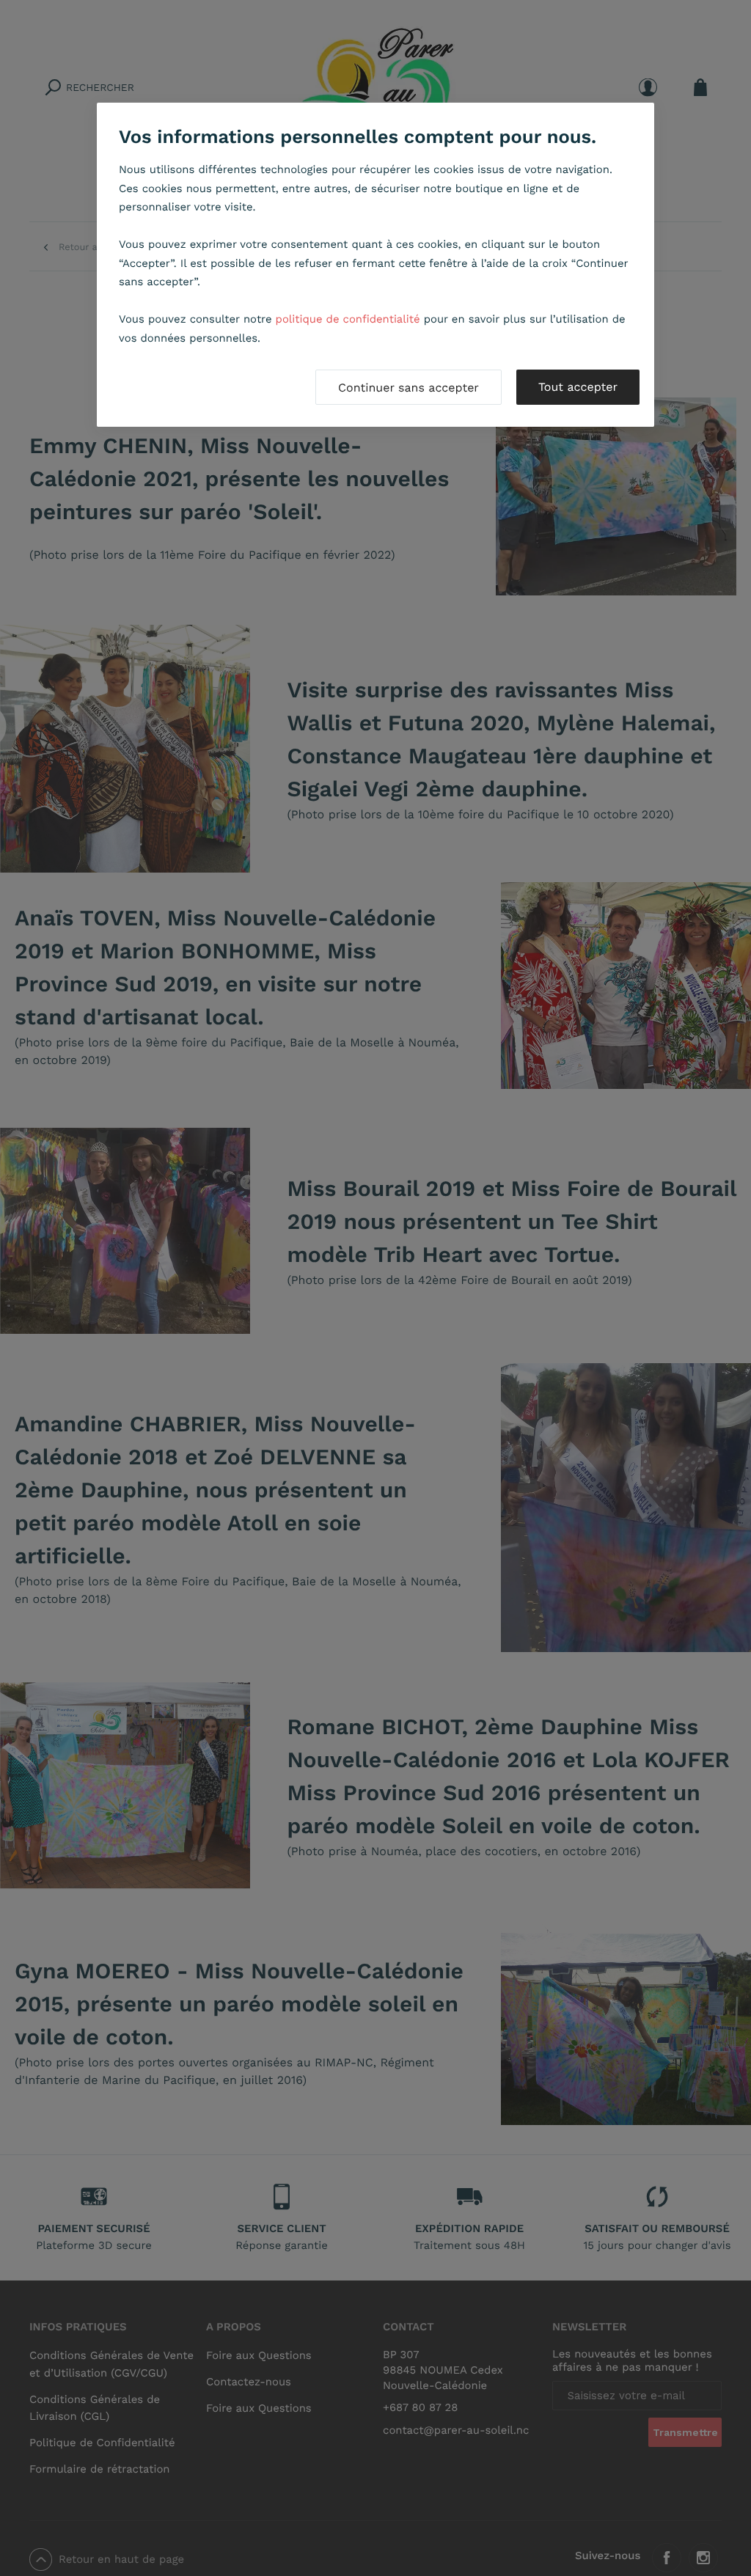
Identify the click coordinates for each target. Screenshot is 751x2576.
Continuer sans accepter (409, 388)
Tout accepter (578, 387)
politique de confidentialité (348, 319)
